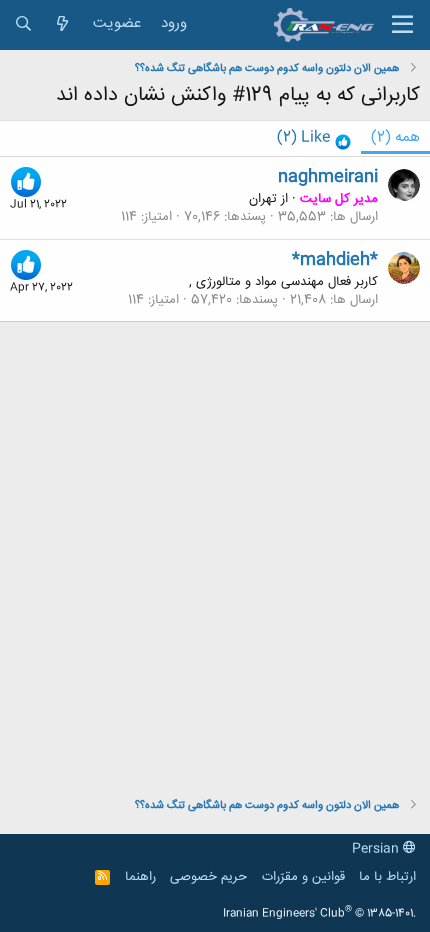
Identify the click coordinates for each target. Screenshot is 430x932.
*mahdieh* (335, 260)
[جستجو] (23, 24)
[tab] (314, 138)
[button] (402, 25)
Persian (377, 849)
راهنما (140, 877)
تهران (263, 199)
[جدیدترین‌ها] (62, 24)
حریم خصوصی (208, 877)
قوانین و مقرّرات (303, 877)
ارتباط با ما (387, 877)
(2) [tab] (395, 137)
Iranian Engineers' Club (319, 914)
